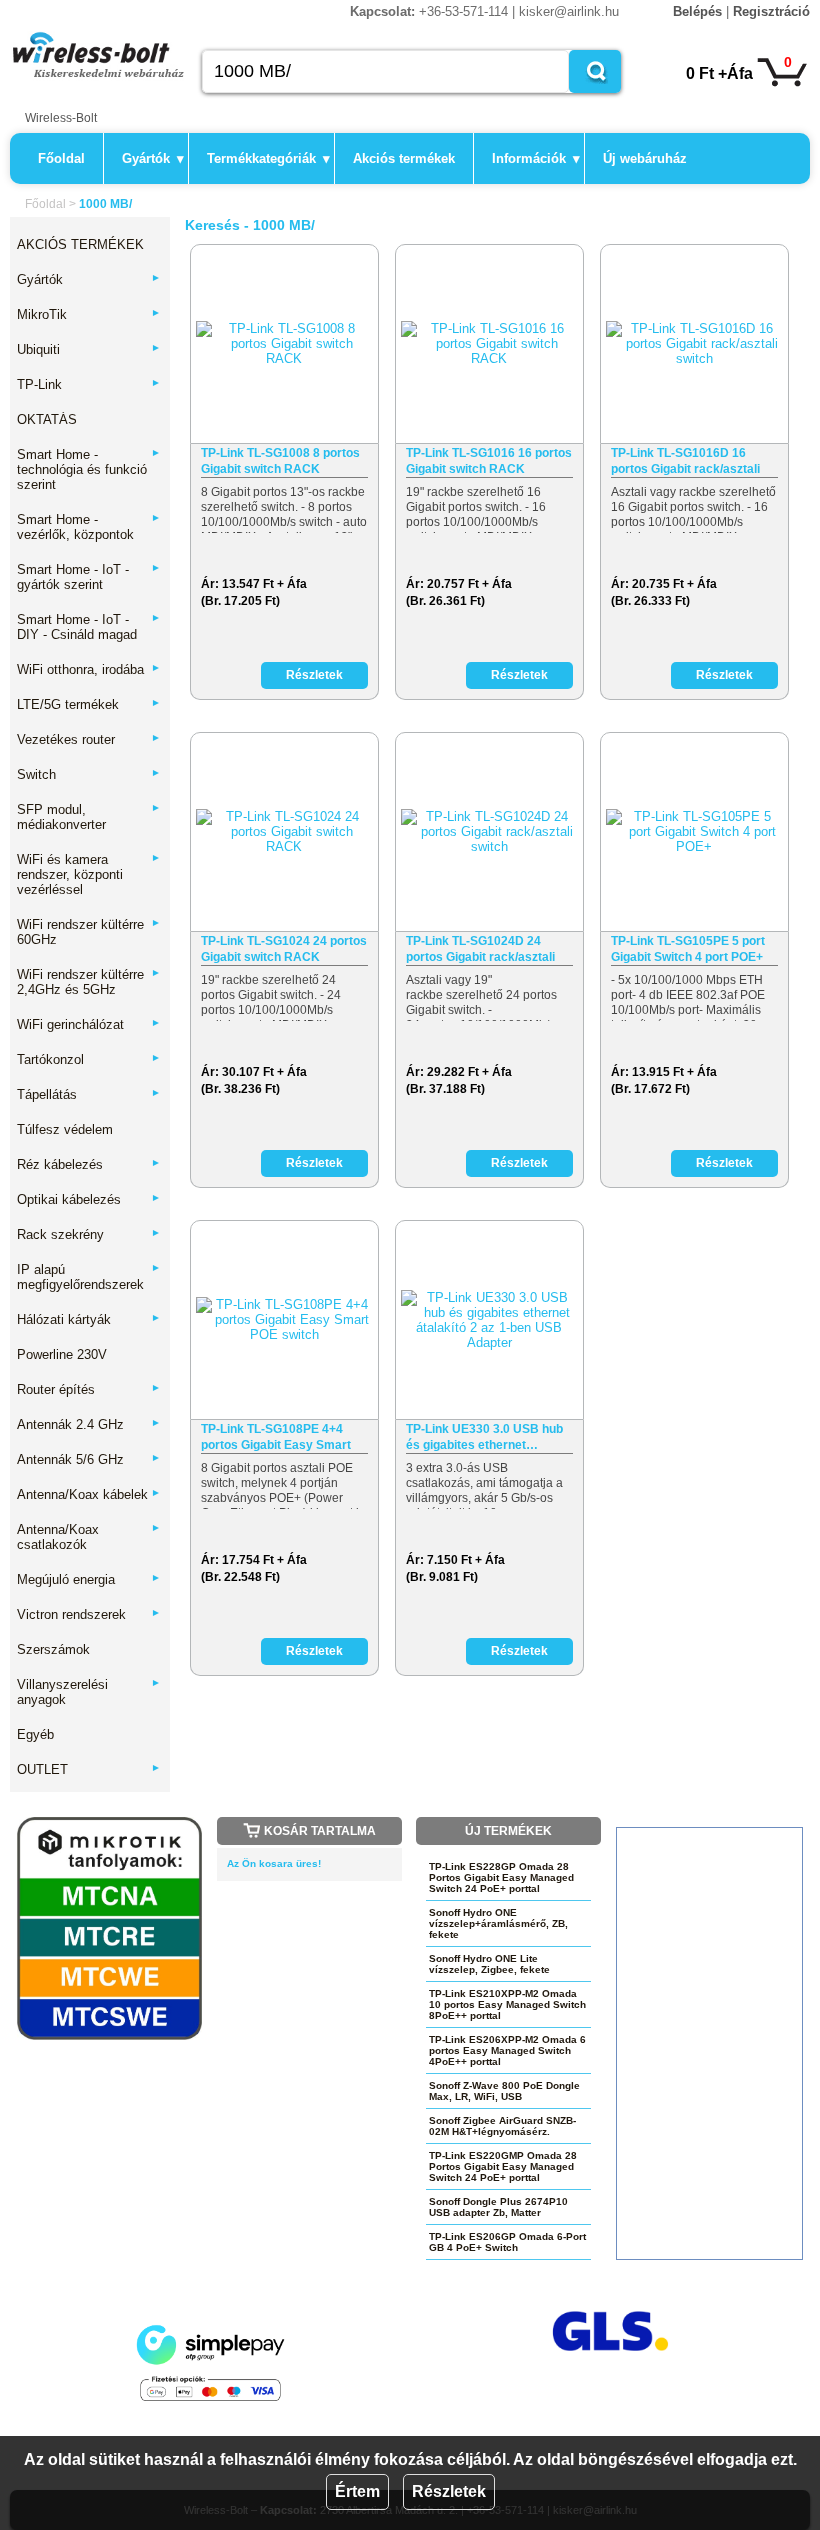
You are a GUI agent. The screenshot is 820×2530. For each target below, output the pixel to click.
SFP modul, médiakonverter (89, 817)
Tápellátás (89, 1094)
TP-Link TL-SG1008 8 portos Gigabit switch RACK (280, 461)
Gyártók (153, 158)
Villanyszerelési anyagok (89, 1692)
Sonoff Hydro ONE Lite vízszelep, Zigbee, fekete (489, 1964)
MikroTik (89, 314)
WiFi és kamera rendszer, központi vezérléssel (89, 874)
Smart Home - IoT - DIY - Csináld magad (89, 627)
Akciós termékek (404, 158)
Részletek (449, 2491)
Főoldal (61, 158)
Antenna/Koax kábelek (89, 1494)
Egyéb (35, 1734)
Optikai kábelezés (89, 1199)
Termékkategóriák (268, 158)
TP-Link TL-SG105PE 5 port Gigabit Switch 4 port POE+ (688, 949)
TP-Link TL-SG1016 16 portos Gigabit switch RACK (489, 461)
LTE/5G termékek (89, 704)
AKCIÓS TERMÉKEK (80, 244)
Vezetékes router (89, 739)
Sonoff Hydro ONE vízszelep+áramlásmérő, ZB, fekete (498, 1923)
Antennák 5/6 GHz (89, 1459)
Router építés (89, 1389)
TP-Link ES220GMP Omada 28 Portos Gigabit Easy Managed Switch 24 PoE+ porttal (503, 2166)
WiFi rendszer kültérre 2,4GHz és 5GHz (89, 982)
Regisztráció (771, 11)
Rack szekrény (89, 1234)
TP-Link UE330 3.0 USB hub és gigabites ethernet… (484, 1437)
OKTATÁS (47, 419)
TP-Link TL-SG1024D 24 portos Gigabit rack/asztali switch (480, 949)
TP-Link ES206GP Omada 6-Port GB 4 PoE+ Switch (507, 2242)
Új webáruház (645, 158)
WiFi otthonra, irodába (89, 669)
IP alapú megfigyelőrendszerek (89, 1277)
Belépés (697, 11)
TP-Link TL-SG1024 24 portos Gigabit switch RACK (284, 949)
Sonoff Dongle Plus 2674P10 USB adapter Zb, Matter (498, 2207)
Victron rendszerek (89, 1614)
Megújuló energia (89, 1579)
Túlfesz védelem (65, 1129)
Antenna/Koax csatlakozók (89, 1537)
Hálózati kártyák (89, 1319)
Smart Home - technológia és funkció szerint (89, 469)
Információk (536, 158)
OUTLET (89, 1769)
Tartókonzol (89, 1059)
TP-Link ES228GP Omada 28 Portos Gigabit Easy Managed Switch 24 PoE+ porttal (501, 1877)
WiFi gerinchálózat (89, 1024)
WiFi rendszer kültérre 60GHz (89, 932)
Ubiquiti (89, 349)
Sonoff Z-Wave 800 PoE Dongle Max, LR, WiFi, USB (504, 2091)
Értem (357, 2491)
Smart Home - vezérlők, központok (89, 527)
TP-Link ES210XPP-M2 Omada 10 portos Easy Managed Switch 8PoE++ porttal (507, 2004)
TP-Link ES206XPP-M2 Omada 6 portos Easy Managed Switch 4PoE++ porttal (507, 2050)
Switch (89, 774)
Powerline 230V (62, 1354)
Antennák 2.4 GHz (89, 1424)
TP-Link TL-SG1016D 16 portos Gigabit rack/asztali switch (685, 461)
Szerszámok (53, 1649)
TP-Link (89, 384)
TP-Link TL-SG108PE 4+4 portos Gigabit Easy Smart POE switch (276, 1437)
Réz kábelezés (89, 1164)
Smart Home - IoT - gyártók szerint (89, 577)
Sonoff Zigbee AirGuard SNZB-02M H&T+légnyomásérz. (502, 2126)
